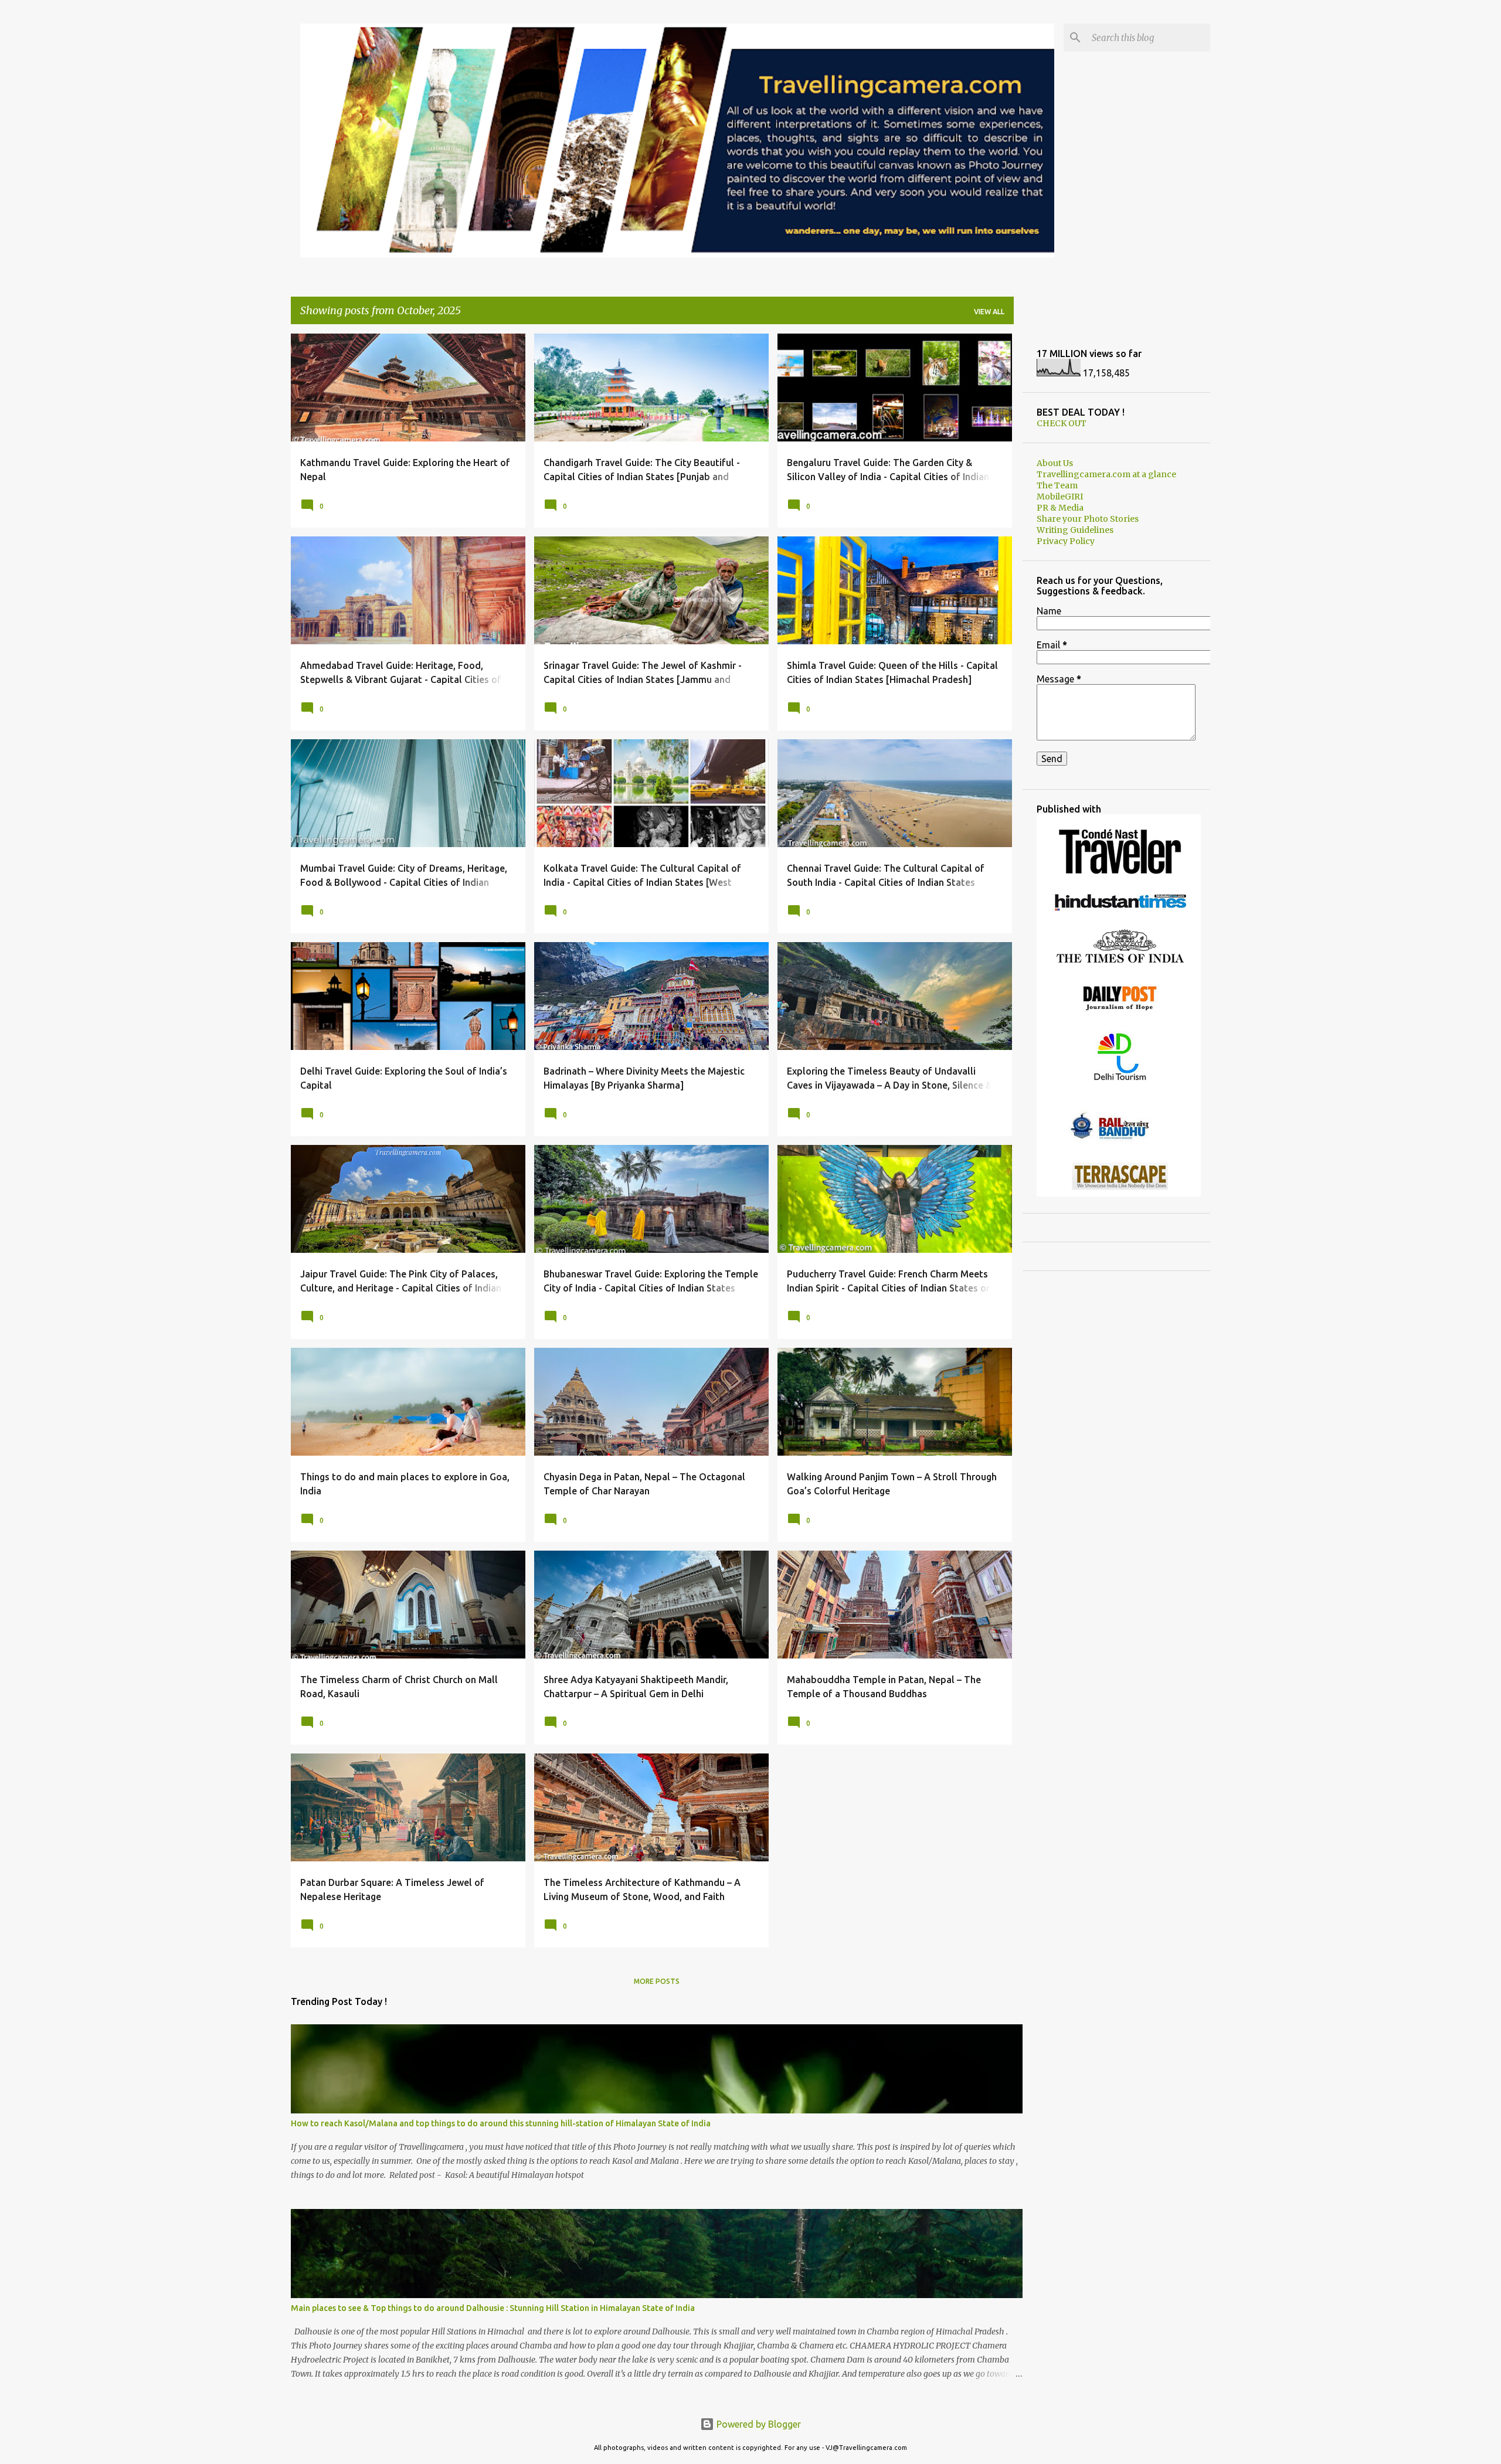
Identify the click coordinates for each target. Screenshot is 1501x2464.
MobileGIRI (1060, 497)
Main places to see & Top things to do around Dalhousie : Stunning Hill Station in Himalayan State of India (493, 2308)
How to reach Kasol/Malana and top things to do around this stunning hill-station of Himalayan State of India (501, 2123)
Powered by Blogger (758, 2424)
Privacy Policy (1066, 541)
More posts (657, 1981)
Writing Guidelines (1075, 530)
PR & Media (1060, 508)
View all (989, 312)
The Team (1057, 485)
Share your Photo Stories (1088, 519)
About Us (1055, 463)
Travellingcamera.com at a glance (1106, 474)
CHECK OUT (1062, 423)
